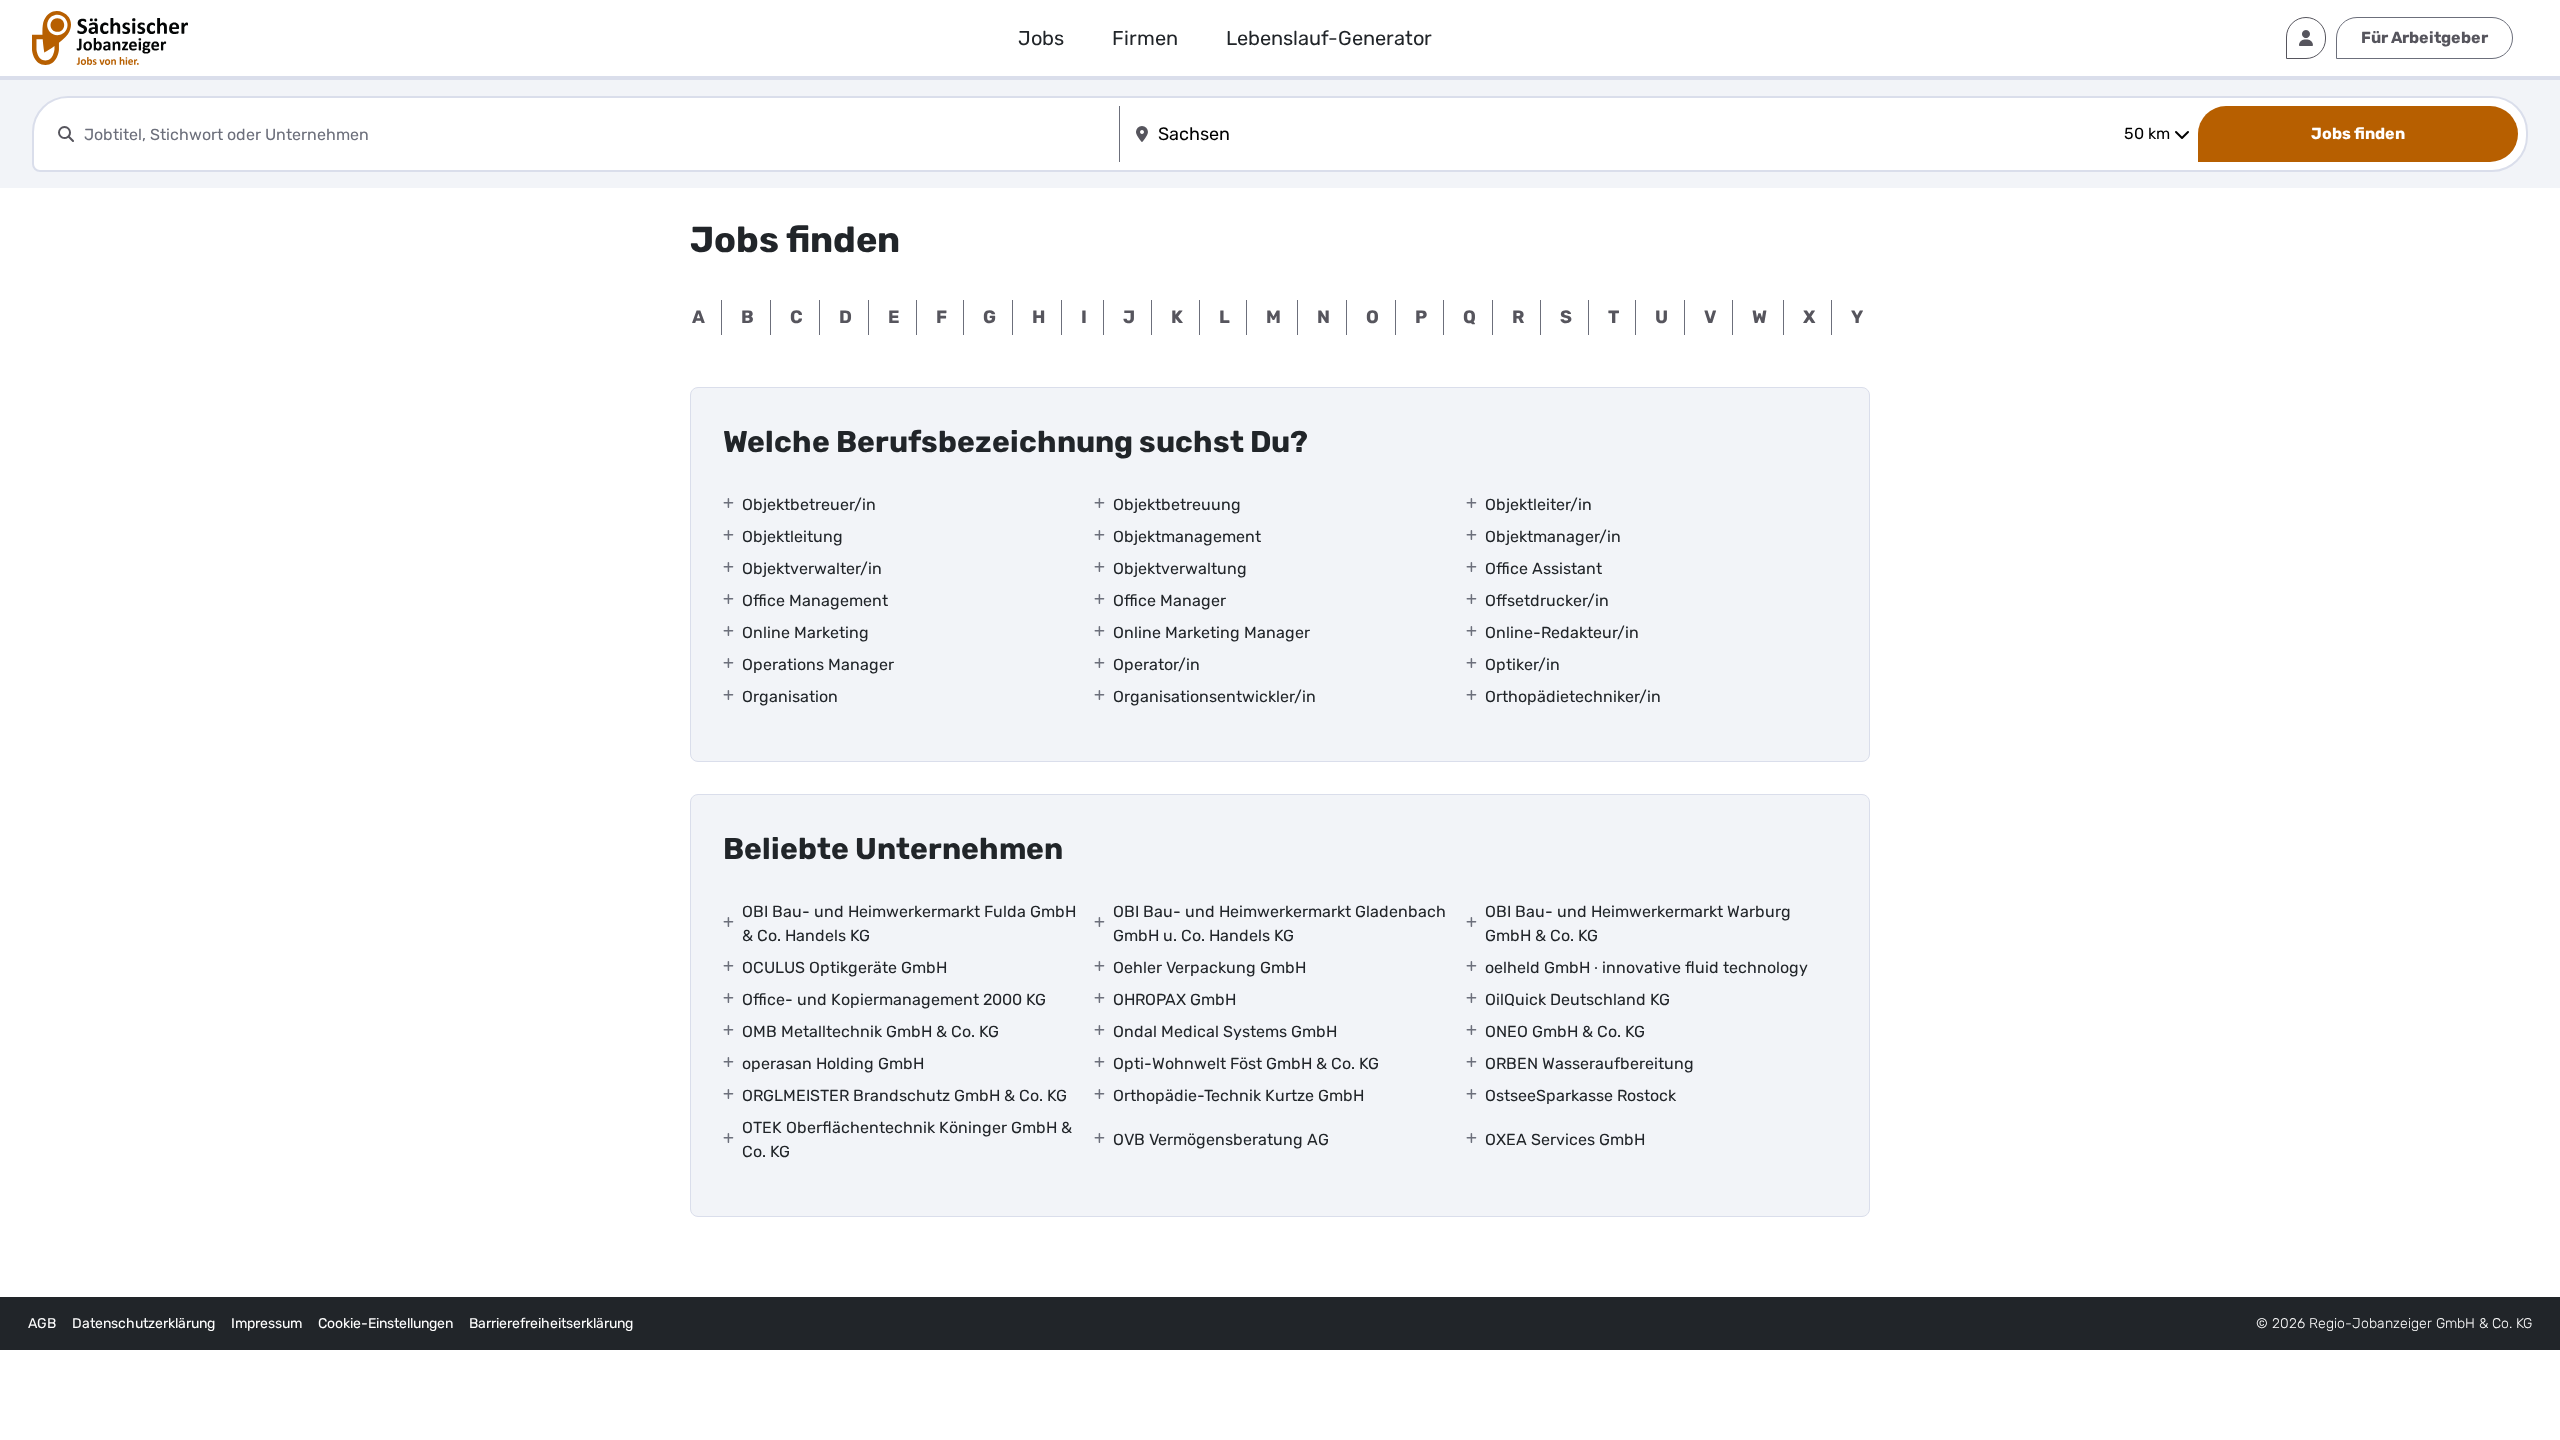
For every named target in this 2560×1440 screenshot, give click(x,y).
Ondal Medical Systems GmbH (1225, 1031)
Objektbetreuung (1177, 504)
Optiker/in (1522, 664)
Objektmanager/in (1553, 536)
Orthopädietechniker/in (1573, 696)
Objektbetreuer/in (809, 504)
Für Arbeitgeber (2424, 37)
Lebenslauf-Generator (1329, 38)
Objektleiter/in (1538, 504)
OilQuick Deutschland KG (1577, 999)
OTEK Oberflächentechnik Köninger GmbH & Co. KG (907, 1139)
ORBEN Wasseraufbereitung (1589, 1063)
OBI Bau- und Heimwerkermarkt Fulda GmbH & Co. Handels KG (909, 923)
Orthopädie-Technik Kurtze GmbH (1238, 1095)
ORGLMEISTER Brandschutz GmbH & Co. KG (904, 1095)
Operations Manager (818, 664)
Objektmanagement (1187, 536)
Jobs (1041, 38)
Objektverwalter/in (812, 568)
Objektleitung (792, 536)
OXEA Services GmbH (1565, 1139)
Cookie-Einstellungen (385, 1323)
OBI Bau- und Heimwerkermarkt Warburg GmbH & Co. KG (1638, 923)
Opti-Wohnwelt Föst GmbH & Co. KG (1246, 1063)
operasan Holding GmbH (833, 1063)
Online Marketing (805, 632)
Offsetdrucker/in (1547, 600)
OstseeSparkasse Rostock (1580, 1095)
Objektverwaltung (1180, 568)
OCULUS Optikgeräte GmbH (844, 967)
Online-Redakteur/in (1562, 632)
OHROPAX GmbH (1174, 999)
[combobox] (597, 134)
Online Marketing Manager (1211, 632)
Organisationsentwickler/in (1214, 696)
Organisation (790, 696)
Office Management (815, 600)
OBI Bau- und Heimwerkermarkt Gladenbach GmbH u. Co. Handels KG (1279, 923)
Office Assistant (1543, 568)
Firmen (1145, 38)
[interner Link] (110, 38)
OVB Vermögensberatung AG (1221, 1139)
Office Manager (1169, 600)
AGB (42, 1323)
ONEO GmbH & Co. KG (1565, 1031)
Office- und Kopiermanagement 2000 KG (894, 999)
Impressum (266, 1323)
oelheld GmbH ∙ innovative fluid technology (1646, 967)
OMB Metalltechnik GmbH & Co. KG (870, 1031)
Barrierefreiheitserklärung (551, 1323)
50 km (2147, 133)
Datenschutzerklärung (143, 1323)
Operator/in (1156, 664)
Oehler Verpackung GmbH (1209, 967)
